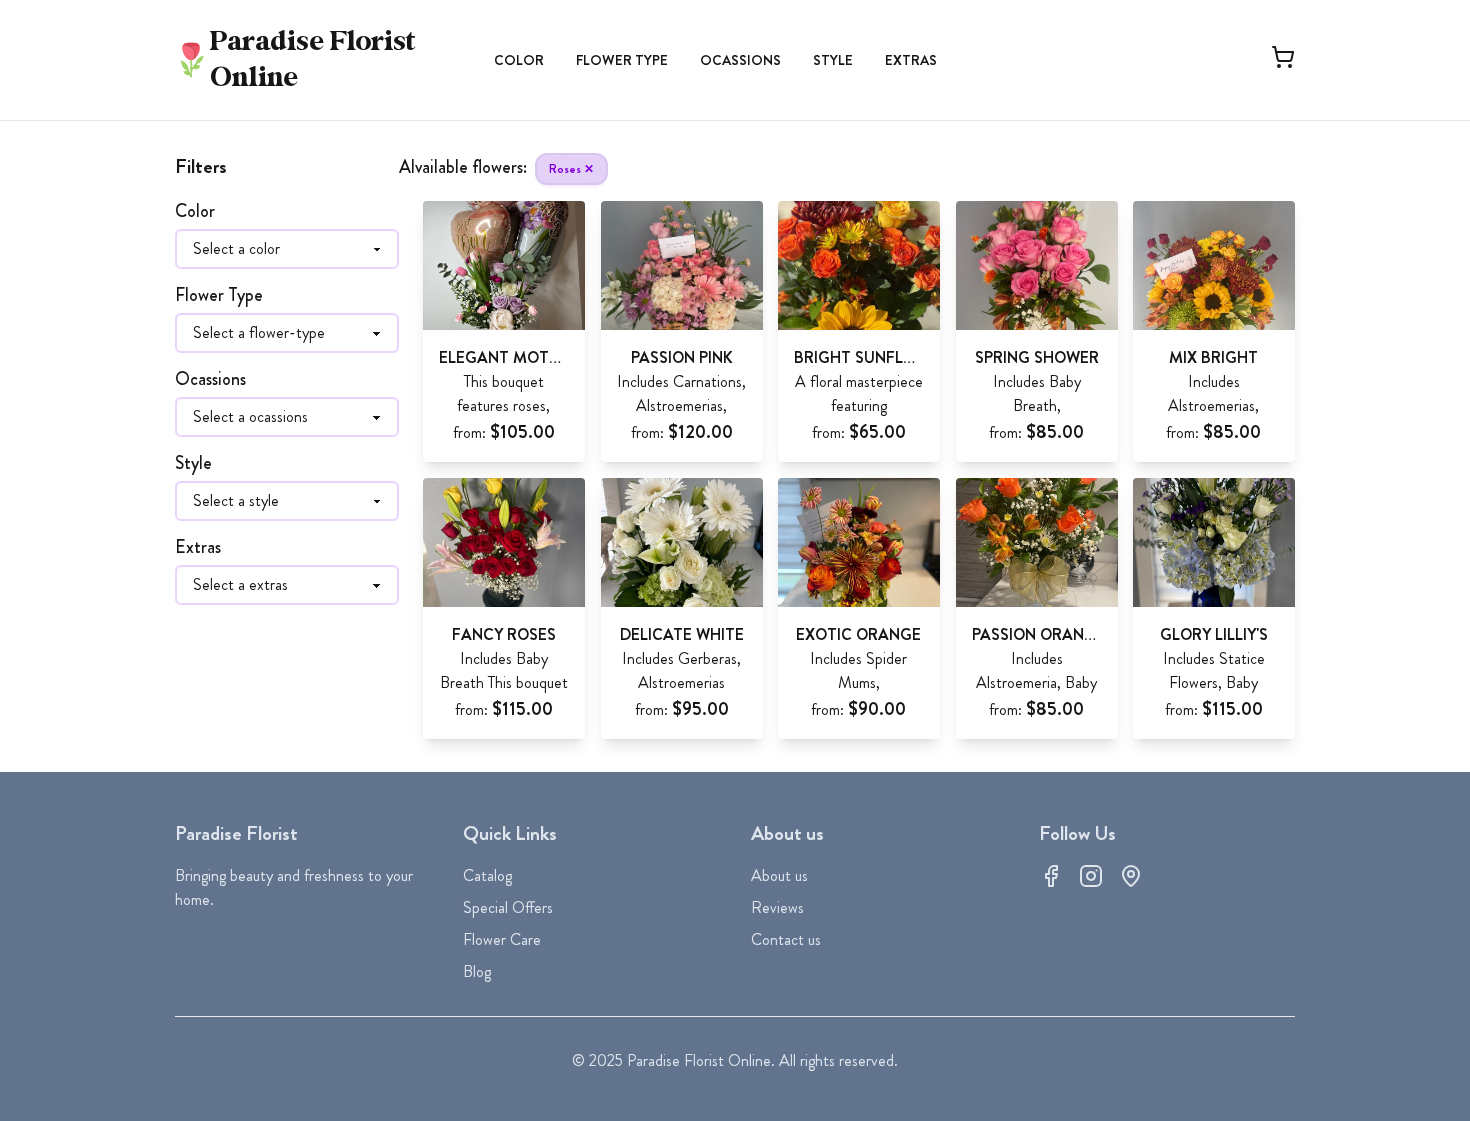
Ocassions (740, 60)
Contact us (786, 939)
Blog (477, 971)
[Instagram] (1091, 876)
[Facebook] (1051, 876)
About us (779, 875)
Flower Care (502, 939)
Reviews (777, 907)
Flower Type (622, 60)
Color (519, 60)
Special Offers (508, 907)
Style (833, 60)
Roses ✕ (571, 169)
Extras (911, 60)
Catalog (487, 875)
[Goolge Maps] (1131, 876)
